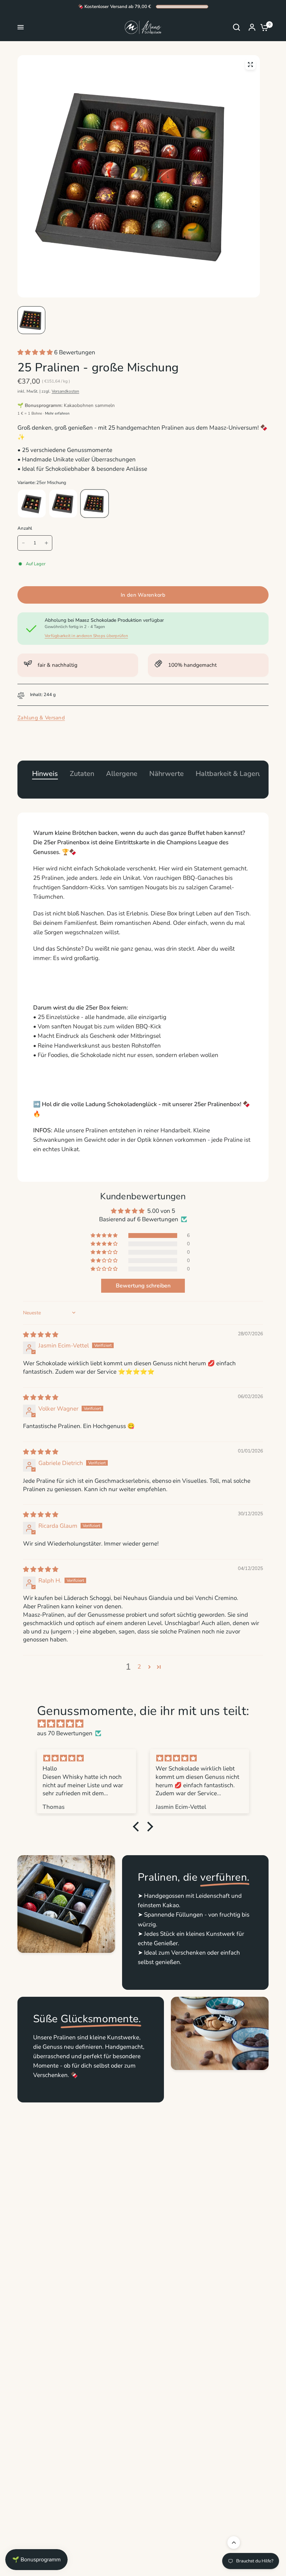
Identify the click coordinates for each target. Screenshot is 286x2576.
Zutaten (82, 774)
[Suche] (236, 27)
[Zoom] (250, 65)
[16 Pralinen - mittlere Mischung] (63, 504)
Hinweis (45, 774)
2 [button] (139, 1667)
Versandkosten (65, 391)
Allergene (122, 774)
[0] (263, 27)
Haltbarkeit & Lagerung (233, 774)
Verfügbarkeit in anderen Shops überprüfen (86, 636)
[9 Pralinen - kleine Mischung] (32, 504)
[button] (36, 352)
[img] (41, 1335)
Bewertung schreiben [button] (143, 1286)
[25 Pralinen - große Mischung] (95, 504)
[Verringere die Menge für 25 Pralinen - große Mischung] (23, 543)
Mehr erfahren (57, 413)
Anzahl (25, 528)
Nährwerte (167, 774)
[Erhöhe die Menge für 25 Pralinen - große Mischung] (46, 543)
